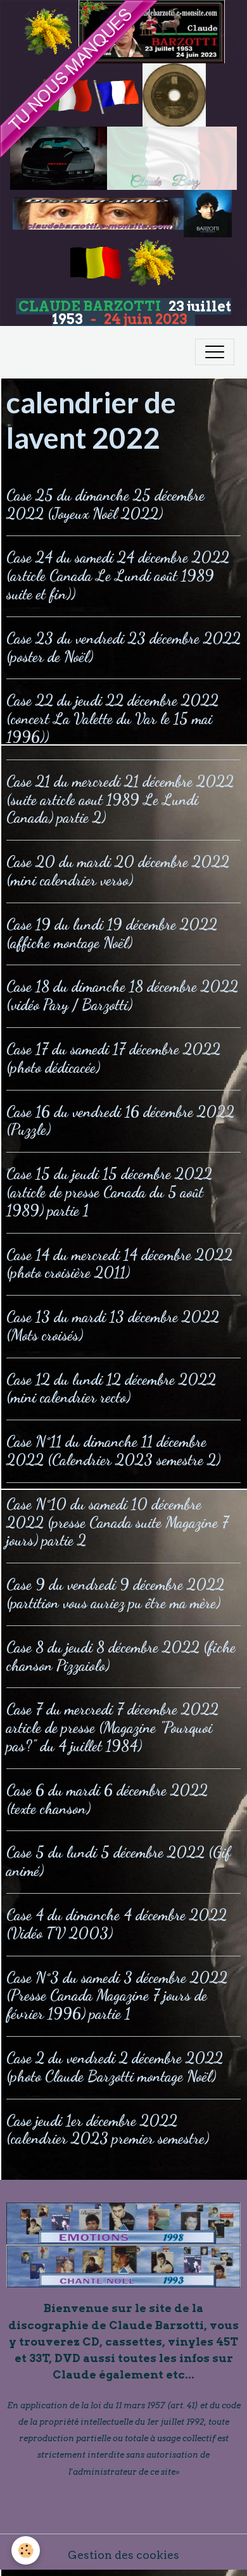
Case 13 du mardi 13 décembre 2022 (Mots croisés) (113, 1326)
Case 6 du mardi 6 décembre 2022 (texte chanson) (107, 1799)
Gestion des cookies (123, 2555)
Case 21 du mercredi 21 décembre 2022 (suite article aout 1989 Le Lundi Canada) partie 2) (120, 800)
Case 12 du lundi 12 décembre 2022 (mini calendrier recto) (111, 1389)
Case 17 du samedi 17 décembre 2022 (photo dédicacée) (113, 1058)
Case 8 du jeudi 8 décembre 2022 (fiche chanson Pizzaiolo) (121, 1656)
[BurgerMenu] (215, 352)
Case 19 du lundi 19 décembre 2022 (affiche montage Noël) (112, 934)
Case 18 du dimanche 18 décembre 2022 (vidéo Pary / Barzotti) (122, 996)
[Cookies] (26, 2550)
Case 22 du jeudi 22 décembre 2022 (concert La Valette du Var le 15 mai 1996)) (112, 719)
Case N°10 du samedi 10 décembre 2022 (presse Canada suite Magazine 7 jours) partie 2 (117, 1522)
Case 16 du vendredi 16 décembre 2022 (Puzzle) (120, 1121)
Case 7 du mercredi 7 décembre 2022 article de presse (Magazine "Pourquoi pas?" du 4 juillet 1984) (112, 1728)
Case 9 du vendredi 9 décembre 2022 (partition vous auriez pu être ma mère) (115, 1594)
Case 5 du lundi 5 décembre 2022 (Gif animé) (118, 1861)
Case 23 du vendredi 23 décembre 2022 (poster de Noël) (123, 647)
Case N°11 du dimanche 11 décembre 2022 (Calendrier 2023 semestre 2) (113, 1451)
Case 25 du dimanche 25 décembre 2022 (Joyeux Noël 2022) (105, 504)
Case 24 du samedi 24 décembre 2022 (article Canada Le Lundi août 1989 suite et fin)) (118, 576)
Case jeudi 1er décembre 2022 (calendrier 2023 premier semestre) (108, 2130)
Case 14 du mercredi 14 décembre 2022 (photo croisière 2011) (119, 1264)
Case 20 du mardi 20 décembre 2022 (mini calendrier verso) (118, 871)
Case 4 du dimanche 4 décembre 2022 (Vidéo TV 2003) (117, 1924)
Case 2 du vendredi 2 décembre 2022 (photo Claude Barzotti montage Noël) (115, 2067)
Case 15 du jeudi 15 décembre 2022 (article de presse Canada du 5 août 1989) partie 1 (109, 1192)
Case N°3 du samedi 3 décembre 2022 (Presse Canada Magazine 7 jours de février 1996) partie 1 (117, 1996)
